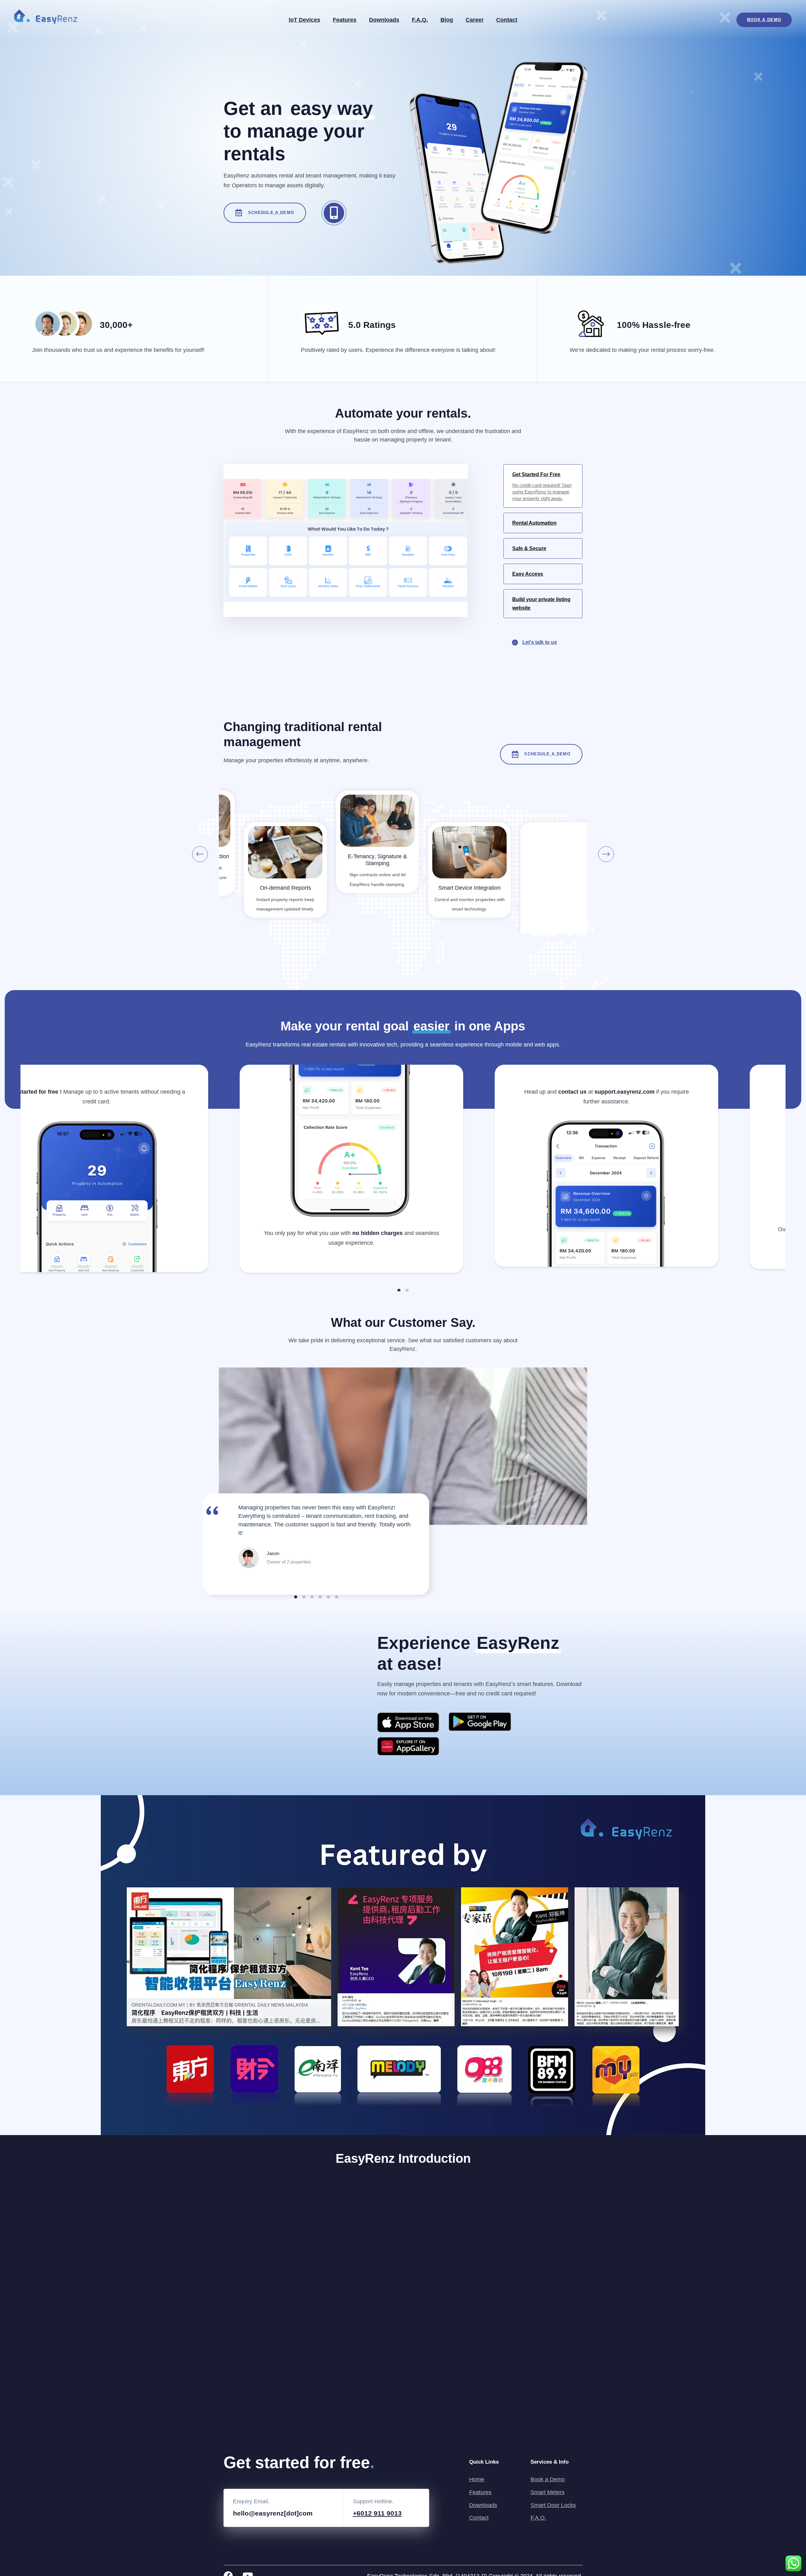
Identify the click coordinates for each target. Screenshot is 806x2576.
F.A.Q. (420, 20)
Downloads (384, 20)
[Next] (606, 854)
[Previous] (200, 854)
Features (345, 20)
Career (475, 20)
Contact (507, 20)
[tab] (543, 486)
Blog (447, 20)
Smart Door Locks (553, 2505)
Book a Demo (548, 2479)
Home (477, 2479)
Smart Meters (548, 2492)
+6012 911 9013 (377, 2513)
